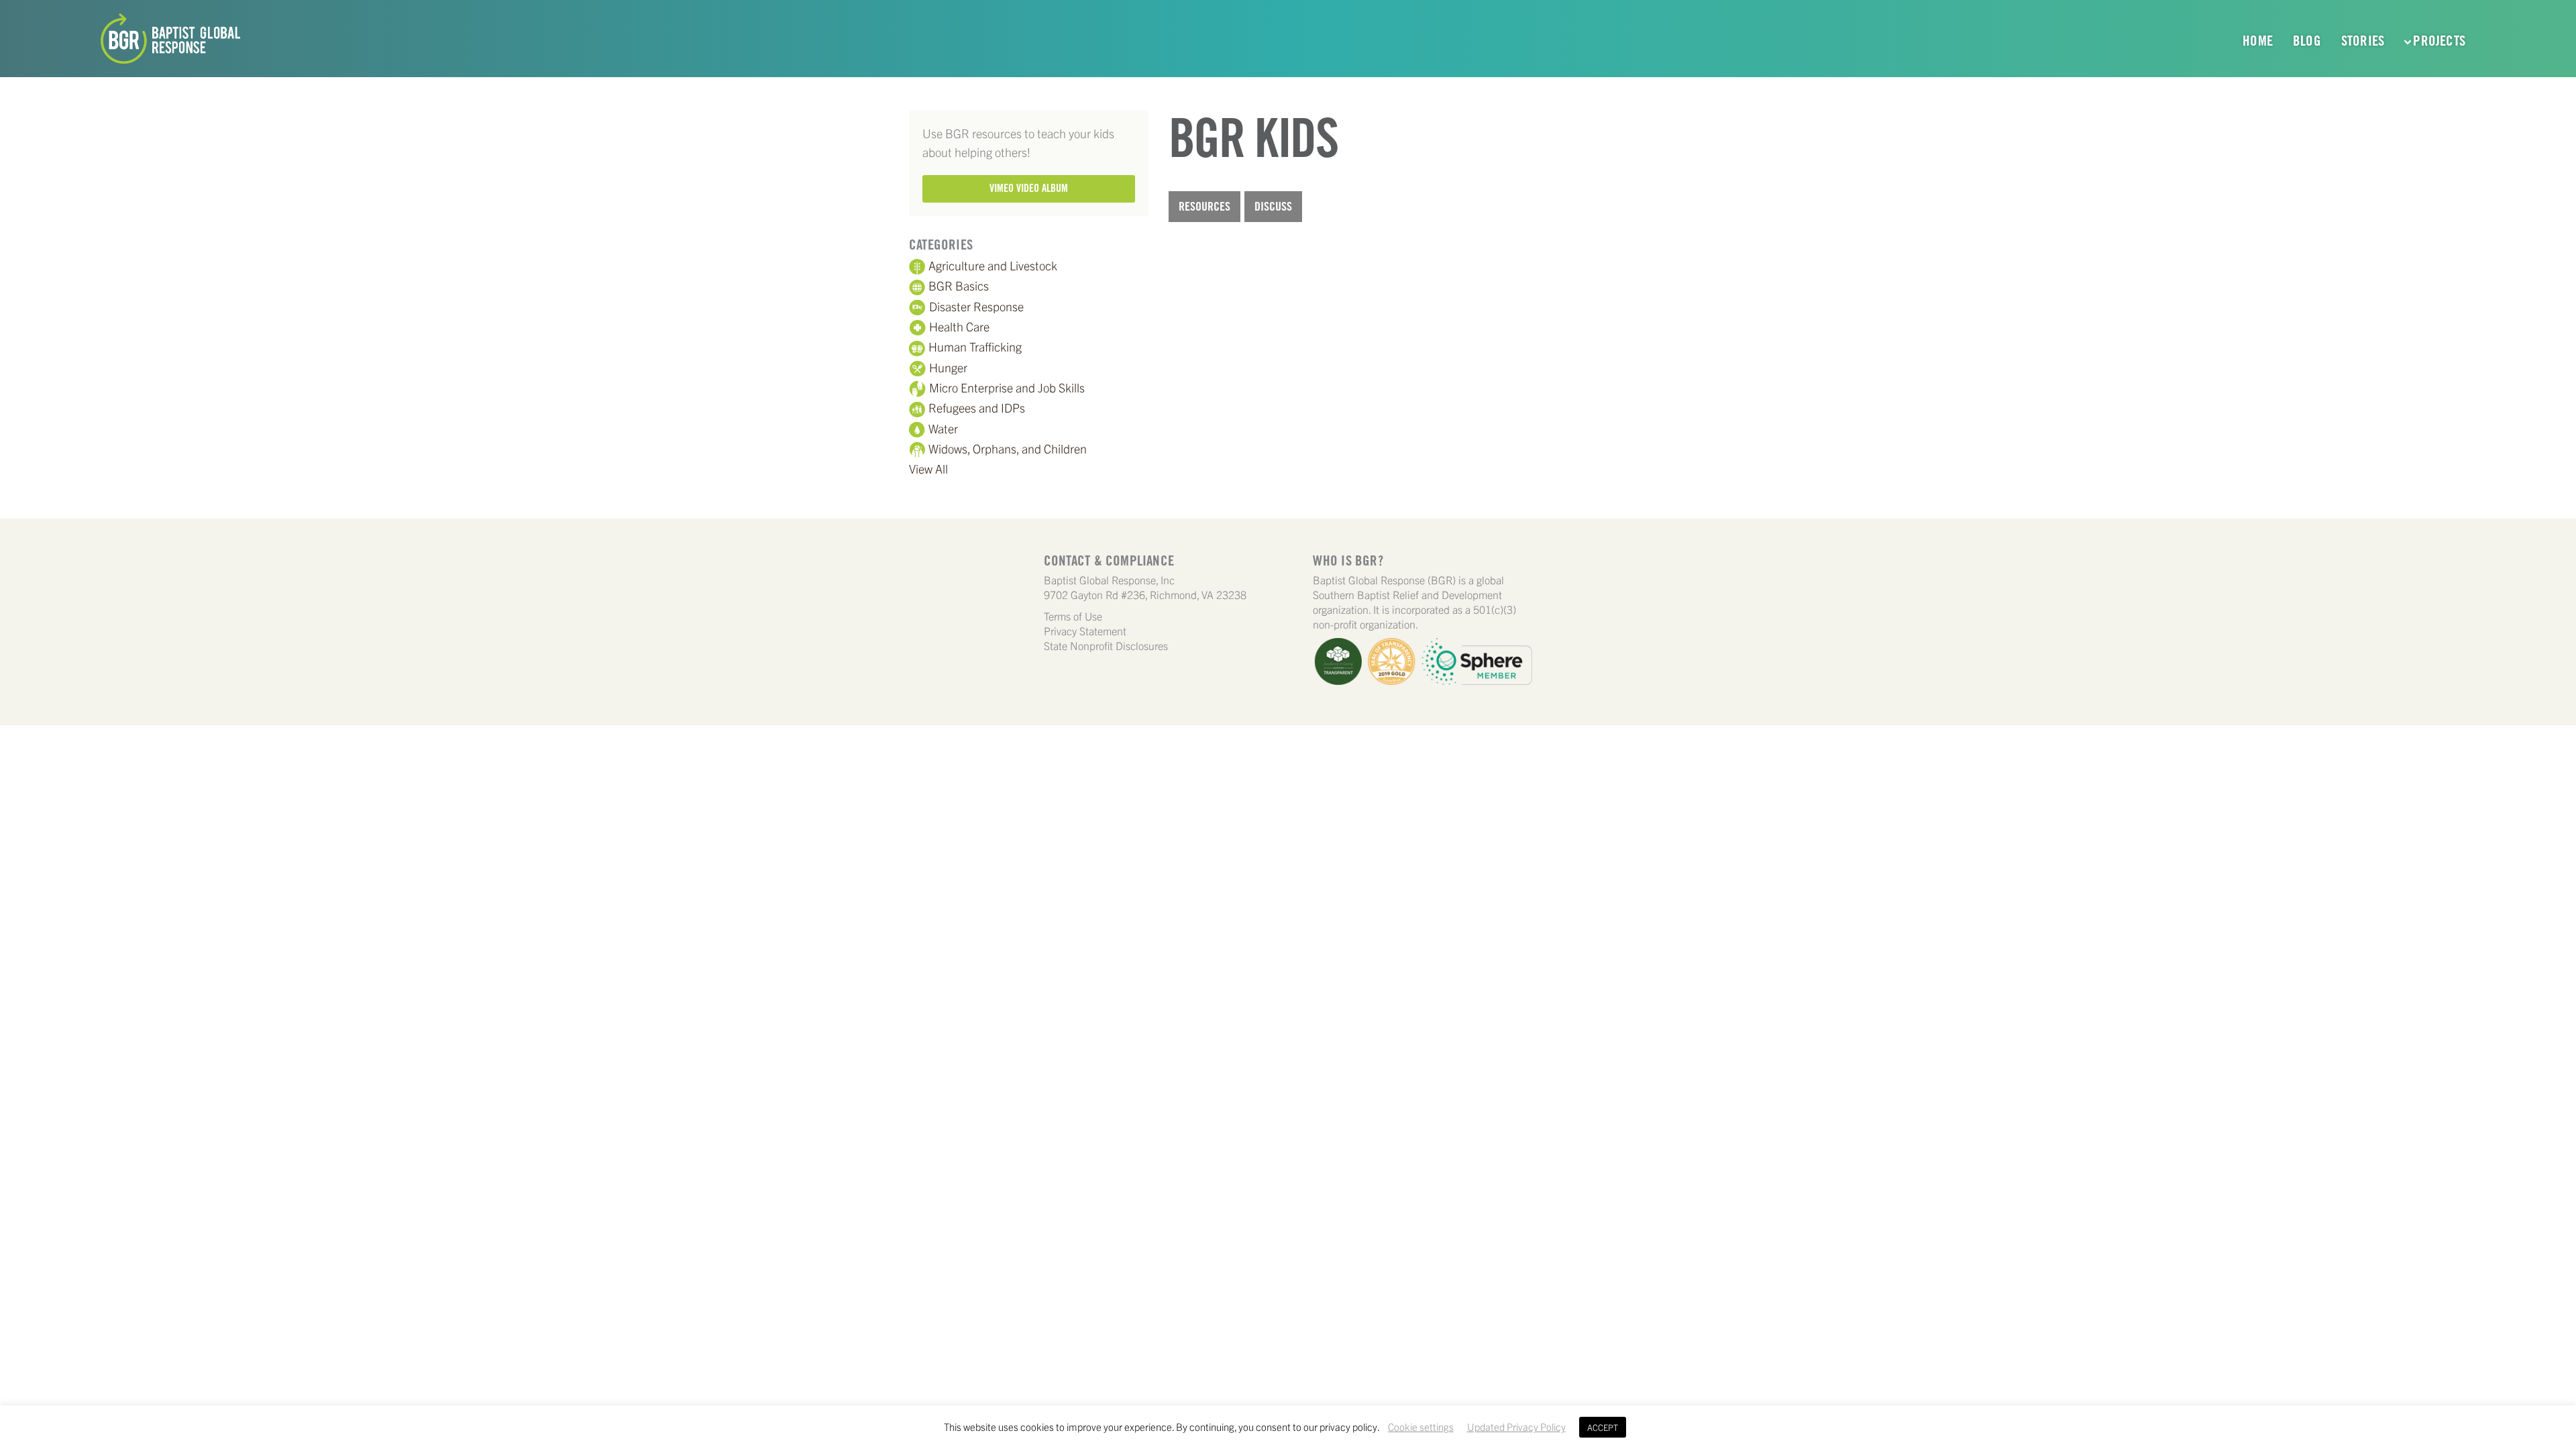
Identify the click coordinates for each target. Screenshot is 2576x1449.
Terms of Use (1073, 616)
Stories (2363, 41)
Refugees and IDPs (977, 408)
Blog (2307, 41)
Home (2258, 41)
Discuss (1273, 206)
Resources (1204, 206)
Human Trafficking (975, 346)
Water (943, 428)
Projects (2439, 41)
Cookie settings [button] (1421, 1427)
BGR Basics (959, 285)
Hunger (948, 367)
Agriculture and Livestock (993, 265)
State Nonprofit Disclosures (1106, 645)
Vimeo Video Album (1029, 188)
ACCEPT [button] (1603, 1427)
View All (928, 469)
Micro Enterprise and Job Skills (1007, 387)
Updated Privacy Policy (1516, 1427)
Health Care (959, 326)
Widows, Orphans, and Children (1008, 448)
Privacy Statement (1085, 631)
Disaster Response (976, 306)
